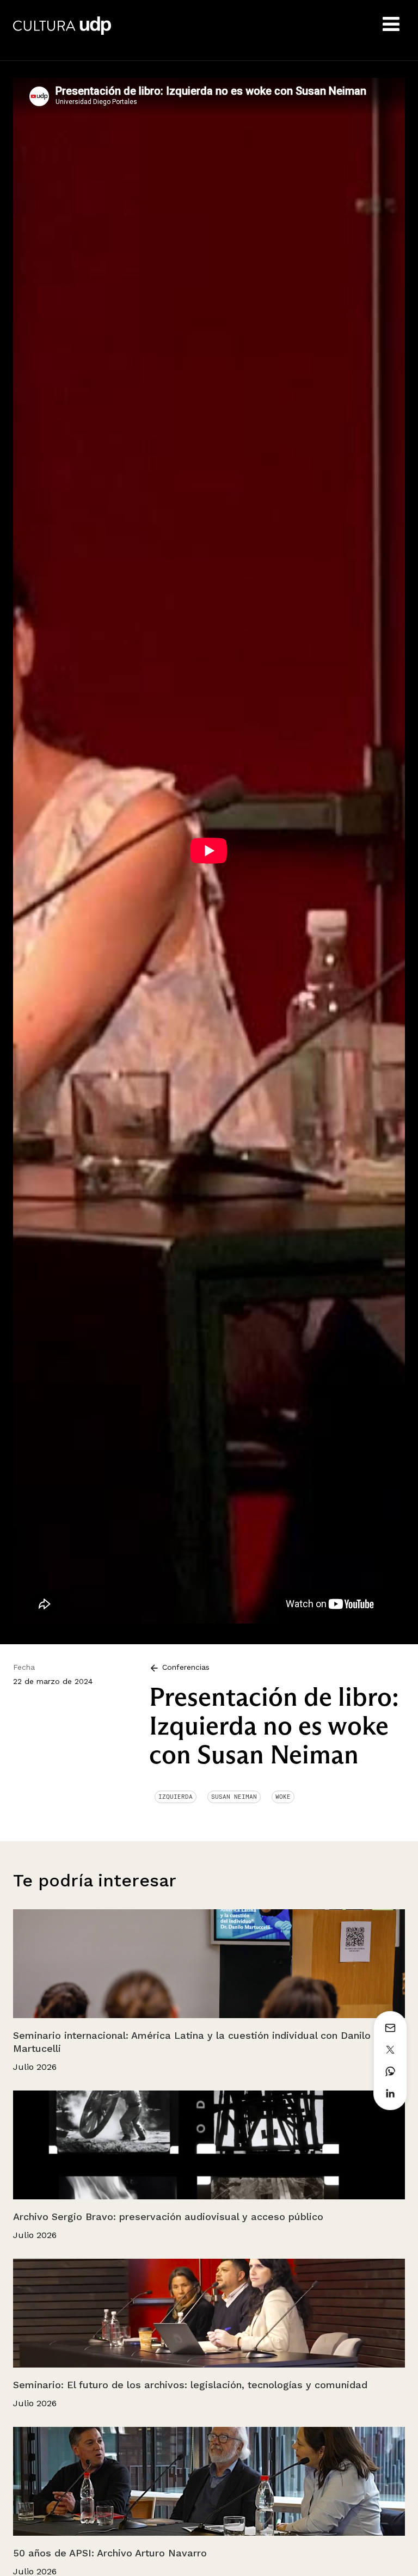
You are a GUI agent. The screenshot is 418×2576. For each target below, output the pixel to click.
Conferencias (185, 1667)
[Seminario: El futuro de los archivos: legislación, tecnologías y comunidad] (209, 2313)
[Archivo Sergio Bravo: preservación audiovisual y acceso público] (209, 2145)
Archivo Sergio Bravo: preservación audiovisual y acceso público (168, 2217)
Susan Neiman (234, 1797)
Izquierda (176, 1797)
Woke (283, 1797)
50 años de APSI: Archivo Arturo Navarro (110, 2553)
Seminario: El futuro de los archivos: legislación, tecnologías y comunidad (190, 2385)
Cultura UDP (62, 33)
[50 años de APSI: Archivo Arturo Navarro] (209, 2481)
